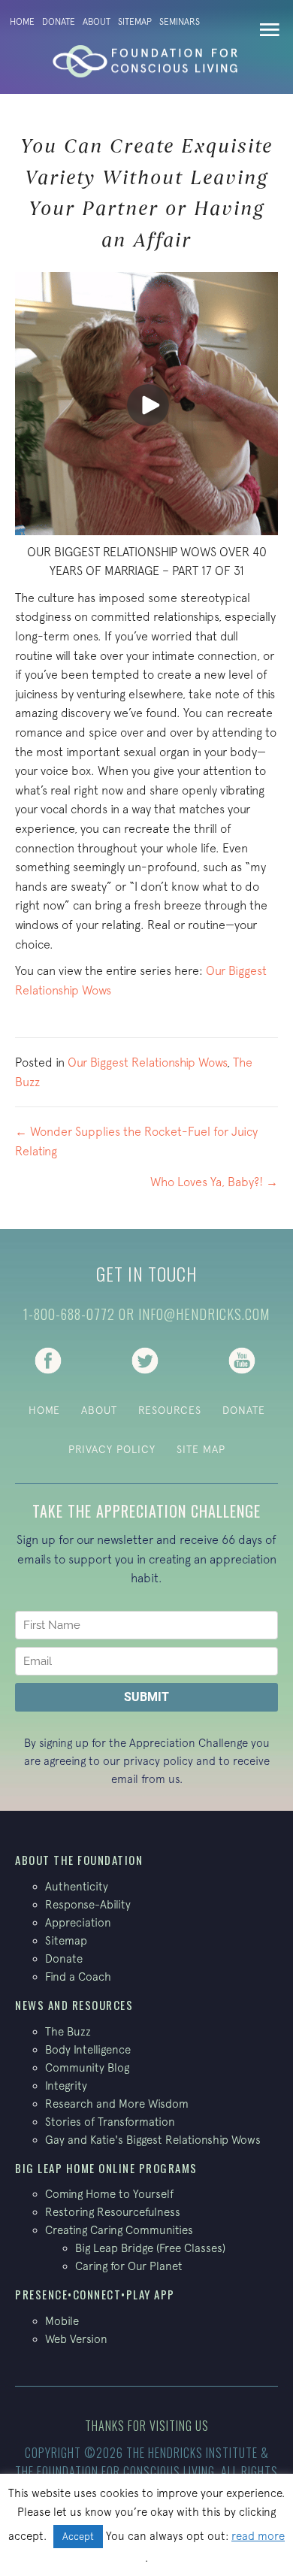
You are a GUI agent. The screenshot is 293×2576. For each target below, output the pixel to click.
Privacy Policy (112, 1449)
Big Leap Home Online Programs (106, 2168)
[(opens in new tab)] (48, 1359)
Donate (59, 22)
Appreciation (78, 1922)
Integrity (66, 2086)
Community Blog (87, 2067)
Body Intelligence (88, 2049)
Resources (170, 1410)
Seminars (180, 22)
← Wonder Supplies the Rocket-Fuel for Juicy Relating (136, 1141)
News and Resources (74, 2005)
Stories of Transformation (110, 2122)
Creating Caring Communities (119, 2230)
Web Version (76, 2339)
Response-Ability (88, 1904)
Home (22, 22)
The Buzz (68, 2031)
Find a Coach (78, 1977)
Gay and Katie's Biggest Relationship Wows (153, 2140)
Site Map (201, 1449)
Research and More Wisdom (117, 2104)
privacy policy (158, 1761)
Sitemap (135, 22)
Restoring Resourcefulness (113, 2212)
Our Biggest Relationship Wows (147, 1062)
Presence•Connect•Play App (95, 2294)
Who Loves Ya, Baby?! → (214, 1182)
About (97, 22)
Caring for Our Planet (129, 2266)
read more (258, 2536)
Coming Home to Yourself (109, 2194)
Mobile (62, 2321)
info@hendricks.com (204, 1314)
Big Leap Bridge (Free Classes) (150, 2248)
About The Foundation (79, 1860)
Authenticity (77, 1886)
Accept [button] (78, 2537)
